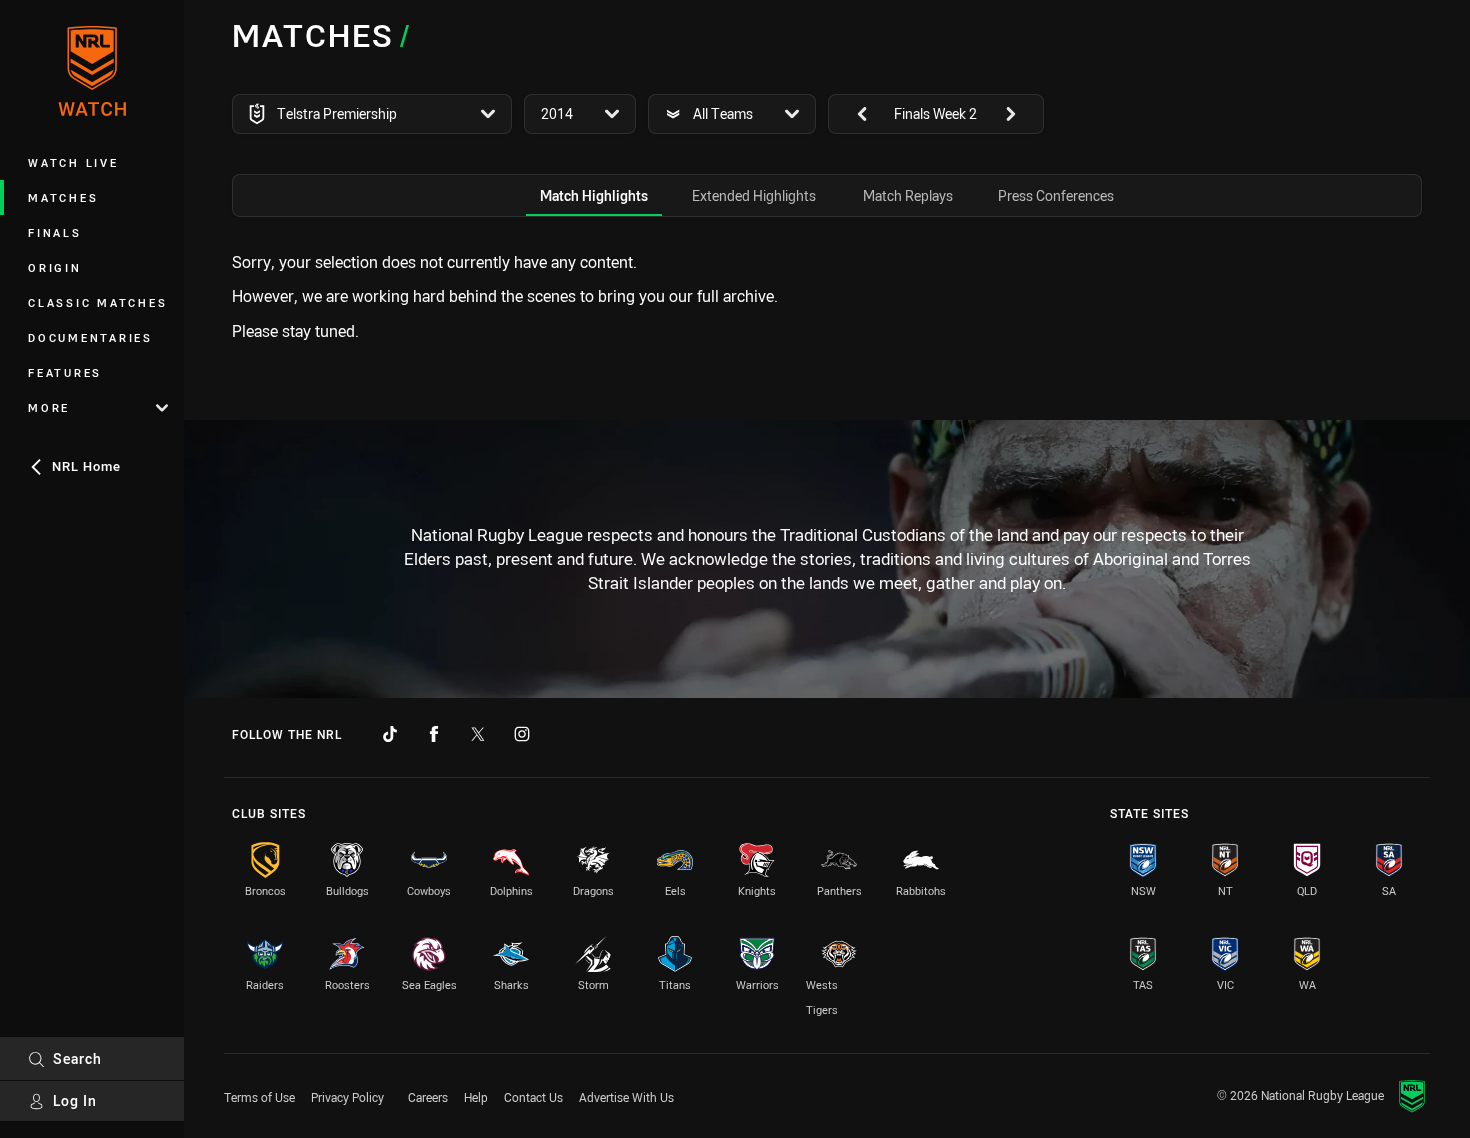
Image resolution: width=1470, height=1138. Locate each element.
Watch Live (73, 162)
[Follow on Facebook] (434, 734)
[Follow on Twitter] (478, 734)
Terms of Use (259, 1097)
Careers (428, 1097)
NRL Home (86, 466)
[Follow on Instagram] (522, 734)
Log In (75, 1100)
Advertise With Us (626, 1097)
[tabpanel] (827, 296)
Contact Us (533, 1097)
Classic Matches (97, 302)
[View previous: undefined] (852, 114)
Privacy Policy (347, 1097)
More (49, 407)
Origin (55, 267)
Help (476, 1097)
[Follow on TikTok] (390, 734)
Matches (63, 197)
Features (65, 372)
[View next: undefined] (1020, 114)
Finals (55, 232)
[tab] (594, 195)
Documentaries (90, 337)
